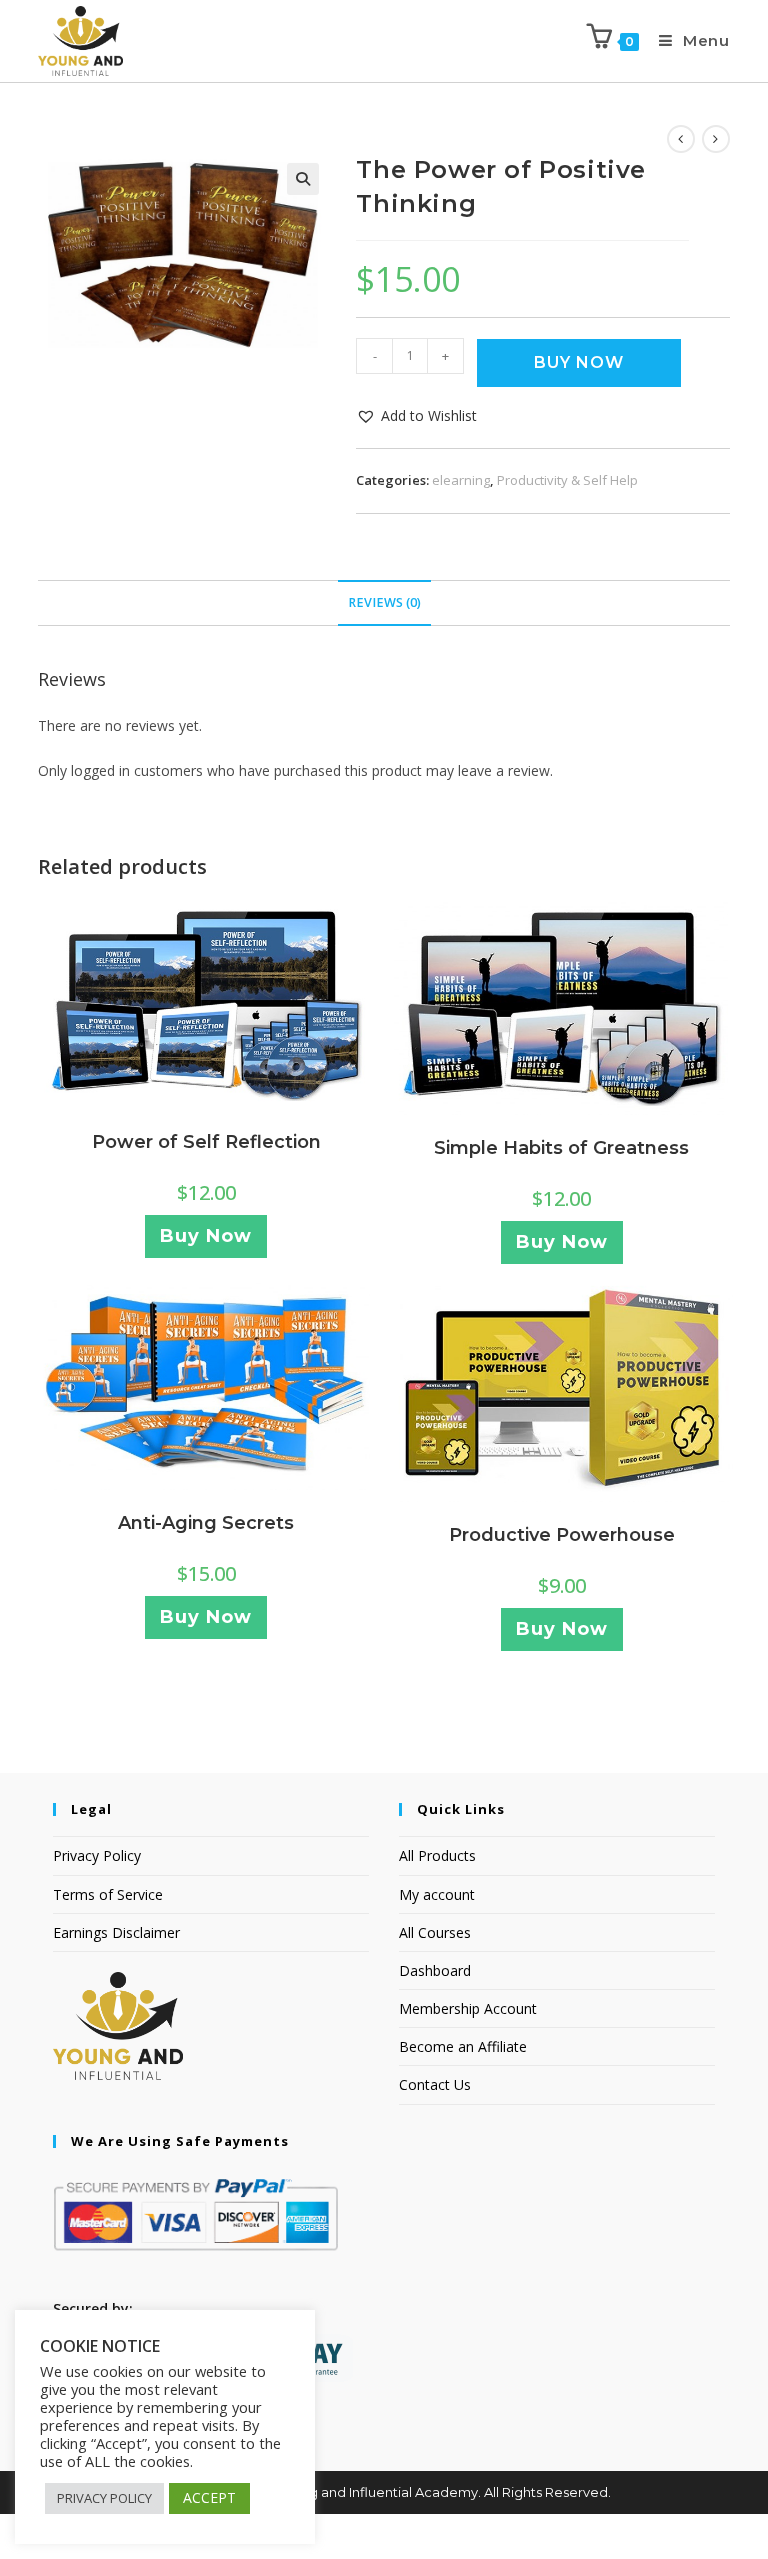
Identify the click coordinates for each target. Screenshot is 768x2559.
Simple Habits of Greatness (561, 1148)
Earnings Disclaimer (116, 1932)
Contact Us (435, 2084)
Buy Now (579, 362)
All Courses (435, 1932)
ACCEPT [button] (209, 2497)
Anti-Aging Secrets (206, 1523)
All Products (437, 1855)
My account (437, 1894)
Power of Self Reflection (206, 1142)
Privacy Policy (97, 1855)
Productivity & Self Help (567, 480)
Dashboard (435, 1970)
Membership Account (468, 2008)
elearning (461, 480)
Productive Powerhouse (562, 1535)
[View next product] (716, 139)
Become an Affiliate (463, 2046)
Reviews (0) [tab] (384, 602)
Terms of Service (108, 1894)
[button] (303, 179)
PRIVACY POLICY (104, 2498)
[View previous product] (681, 139)
